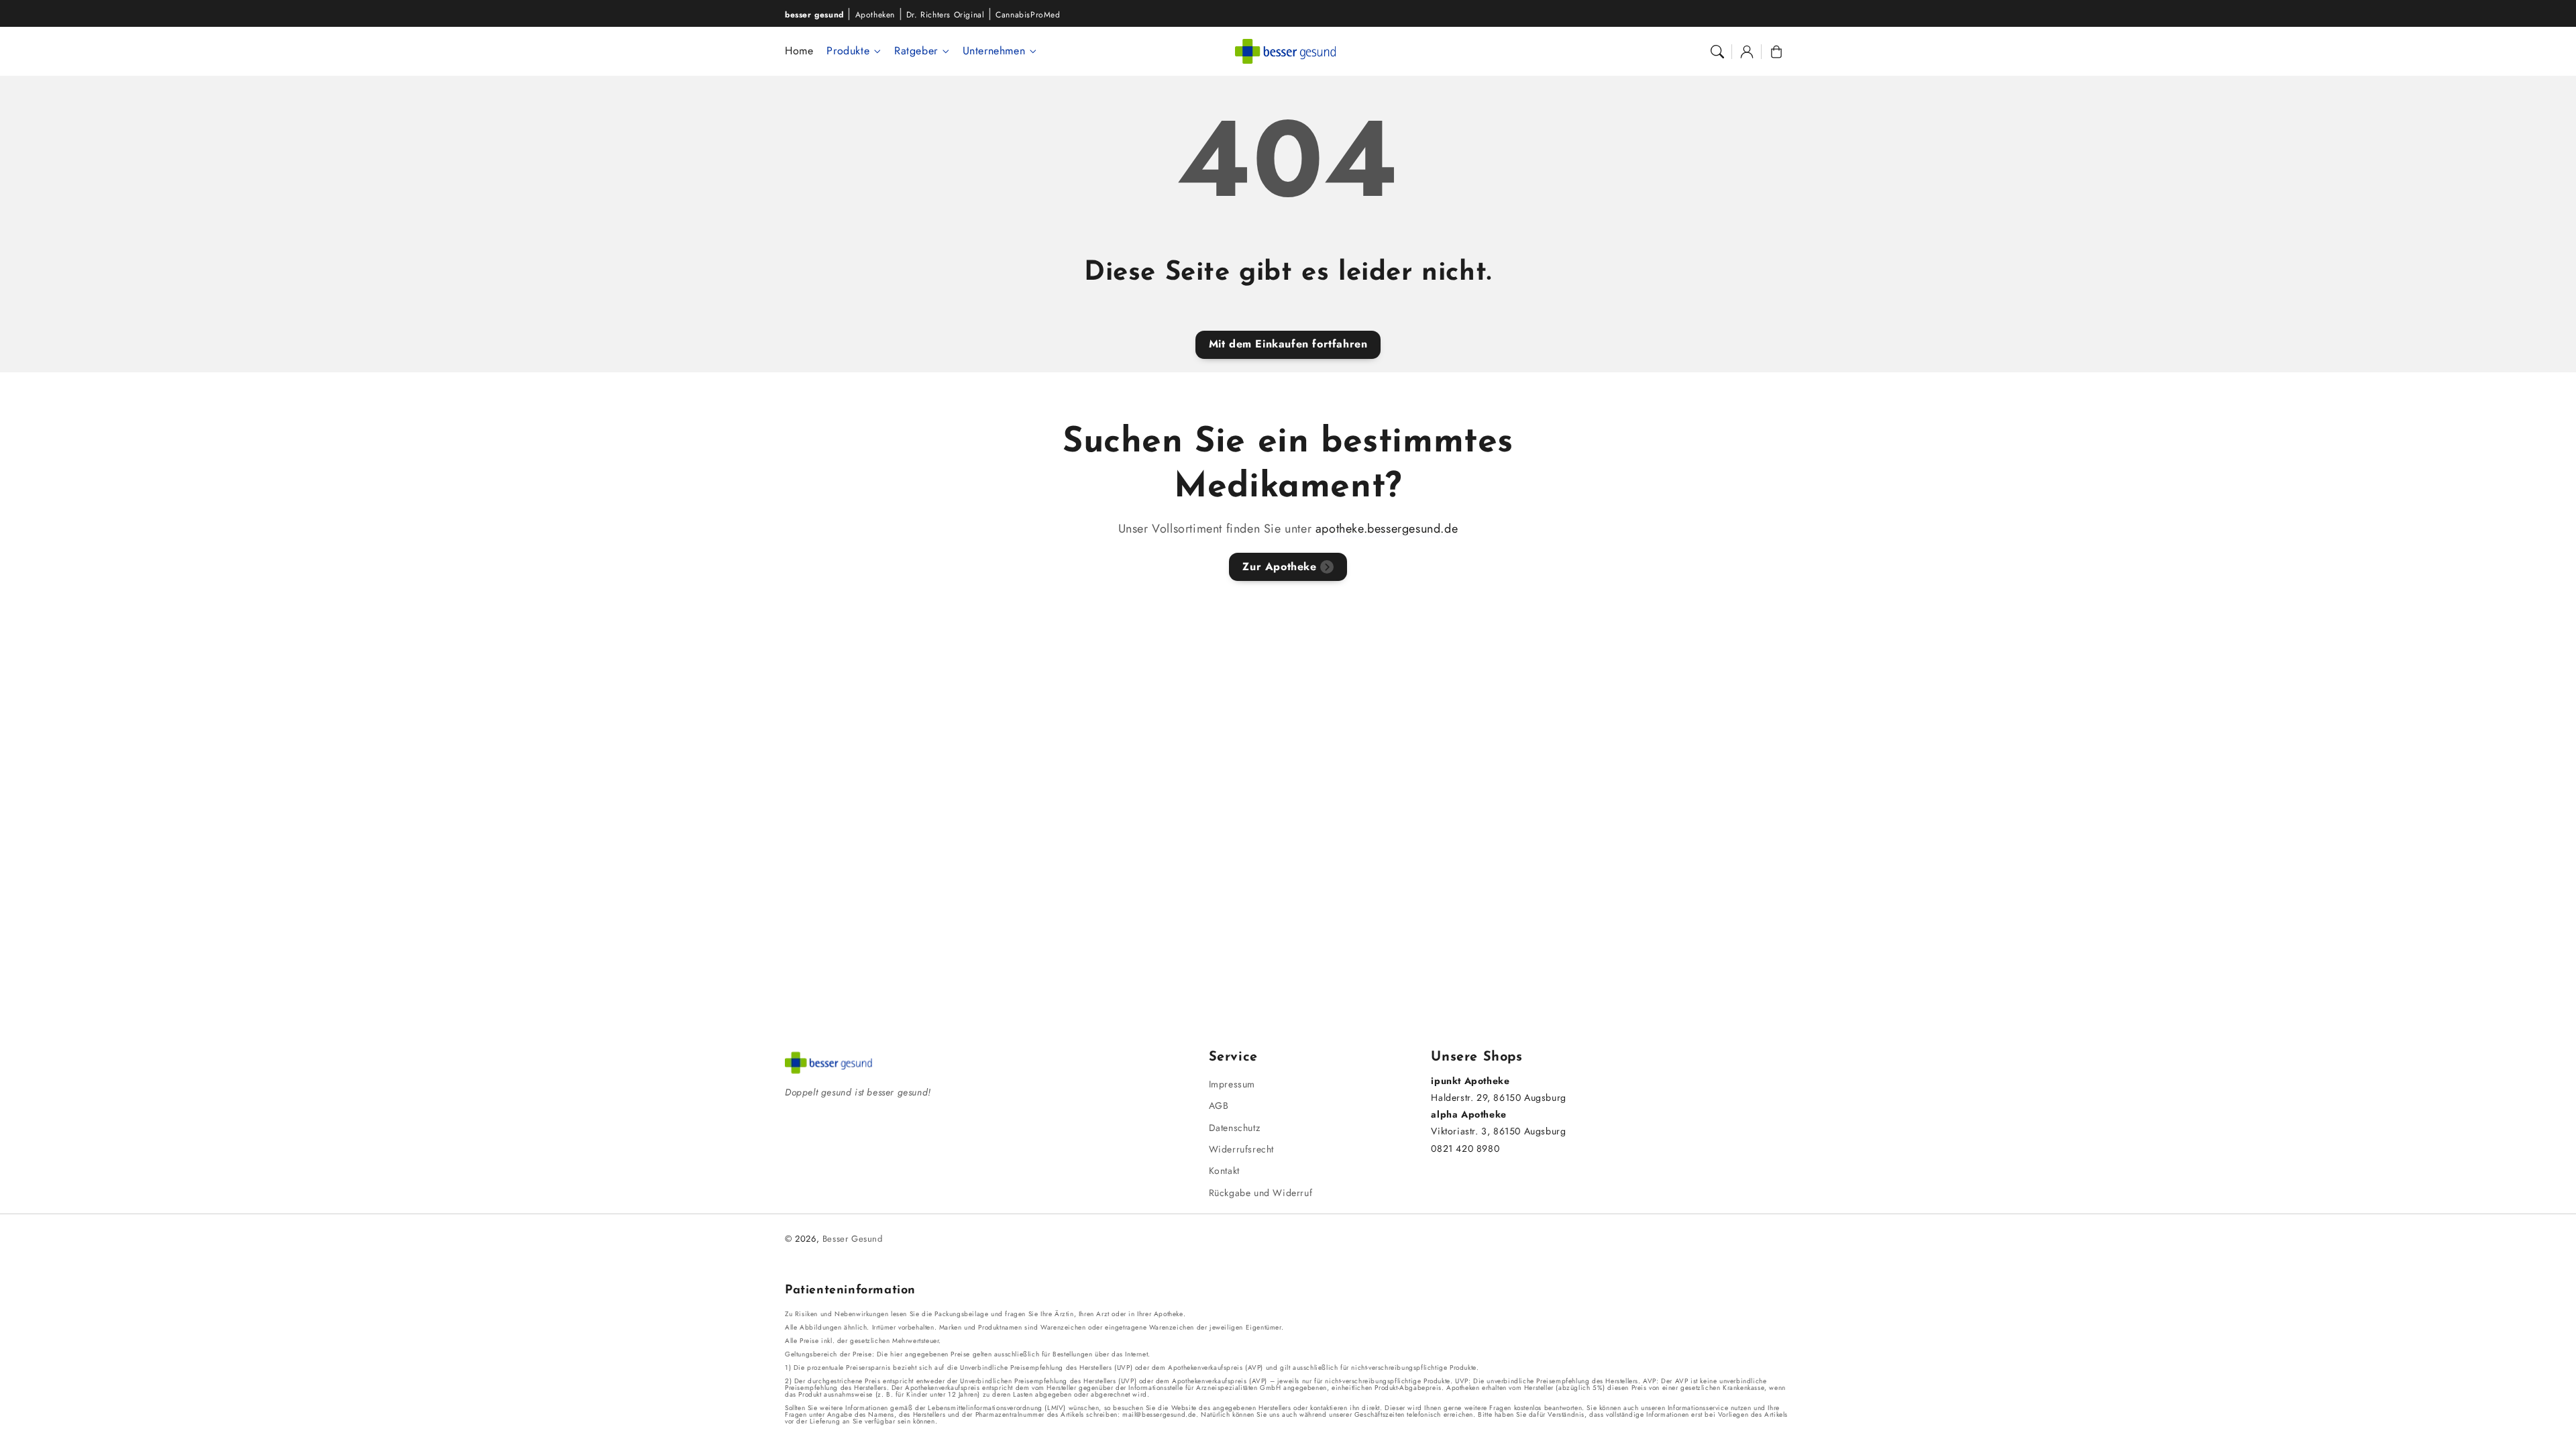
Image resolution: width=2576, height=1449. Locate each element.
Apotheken (875, 15)
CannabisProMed (1028, 15)
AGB (1219, 1106)
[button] (1717, 52)
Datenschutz (1235, 1128)
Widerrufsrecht (1241, 1149)
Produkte (848, 51)
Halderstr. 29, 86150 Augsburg (1498, 1097)
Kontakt (1224, 1171)
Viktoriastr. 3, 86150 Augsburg (1498, 1131)
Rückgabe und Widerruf (1261, 1193)
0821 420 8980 (1465, 1148)
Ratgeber (916, 51)
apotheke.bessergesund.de (1387, 529)
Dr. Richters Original (946, 15)
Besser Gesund (853, 1239)
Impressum (1232, 1084)
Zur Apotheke (1279, 567)
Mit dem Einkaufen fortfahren (1288, 344)
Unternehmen (994, 51)
